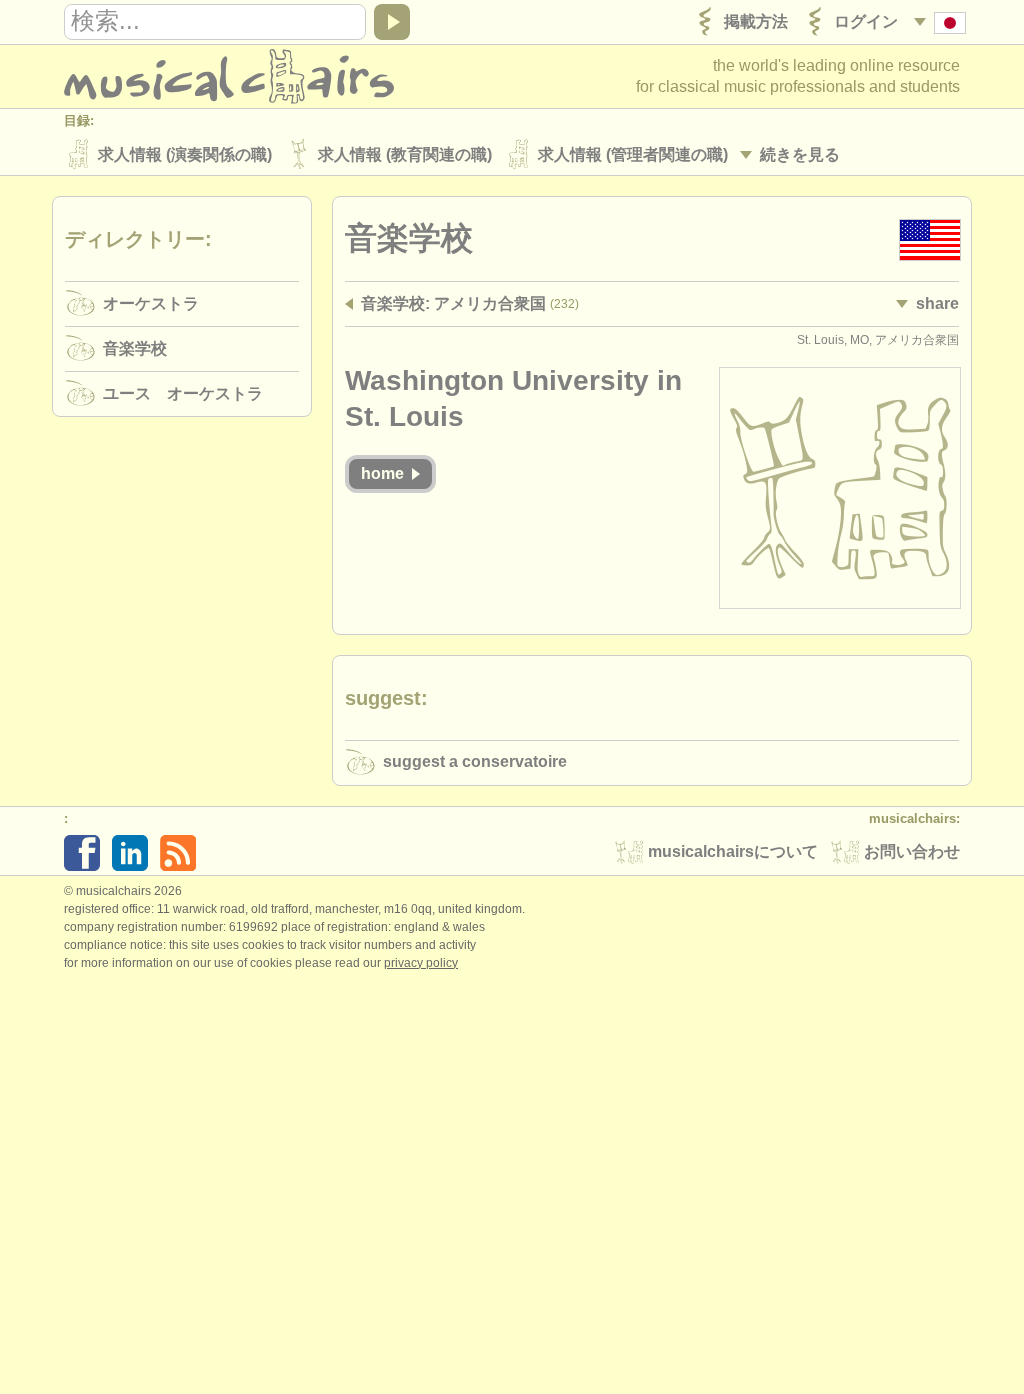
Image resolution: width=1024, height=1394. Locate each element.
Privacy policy (421, 963)
